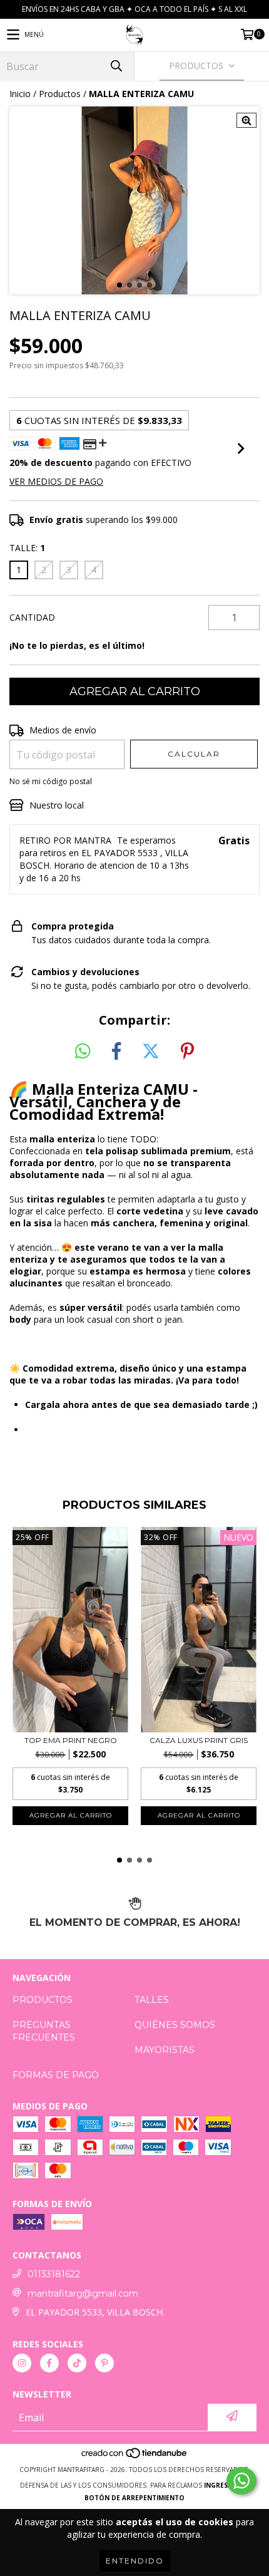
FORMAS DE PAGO (56, 2075)
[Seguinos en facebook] (49, 2363)
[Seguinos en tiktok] (77, 2363)
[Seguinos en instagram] (22, 2363)
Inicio (20, 94)
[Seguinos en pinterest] (104, 2363)
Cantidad (32, 617)
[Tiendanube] (135, 2457)
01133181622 (54, 2274)
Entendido (135, 2561)
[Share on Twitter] (151, 1052)
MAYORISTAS (165, 2050)
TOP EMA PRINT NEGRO (71, 1740)
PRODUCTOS (43, 2000)
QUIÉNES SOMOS (175, 2025)
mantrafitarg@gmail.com (83, 2294)
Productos (60, 94)
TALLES (152, 2000)
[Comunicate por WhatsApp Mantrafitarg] (241, 2481)
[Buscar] (116, 66)
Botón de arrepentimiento (134, 2498)
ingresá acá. (226, 2485)
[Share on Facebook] (116, 1052)
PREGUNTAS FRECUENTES (44, 2031)
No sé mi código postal (51, 781)
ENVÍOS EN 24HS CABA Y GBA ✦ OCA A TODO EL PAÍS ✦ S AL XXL (134, 9)
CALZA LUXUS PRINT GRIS (199, 1740)
